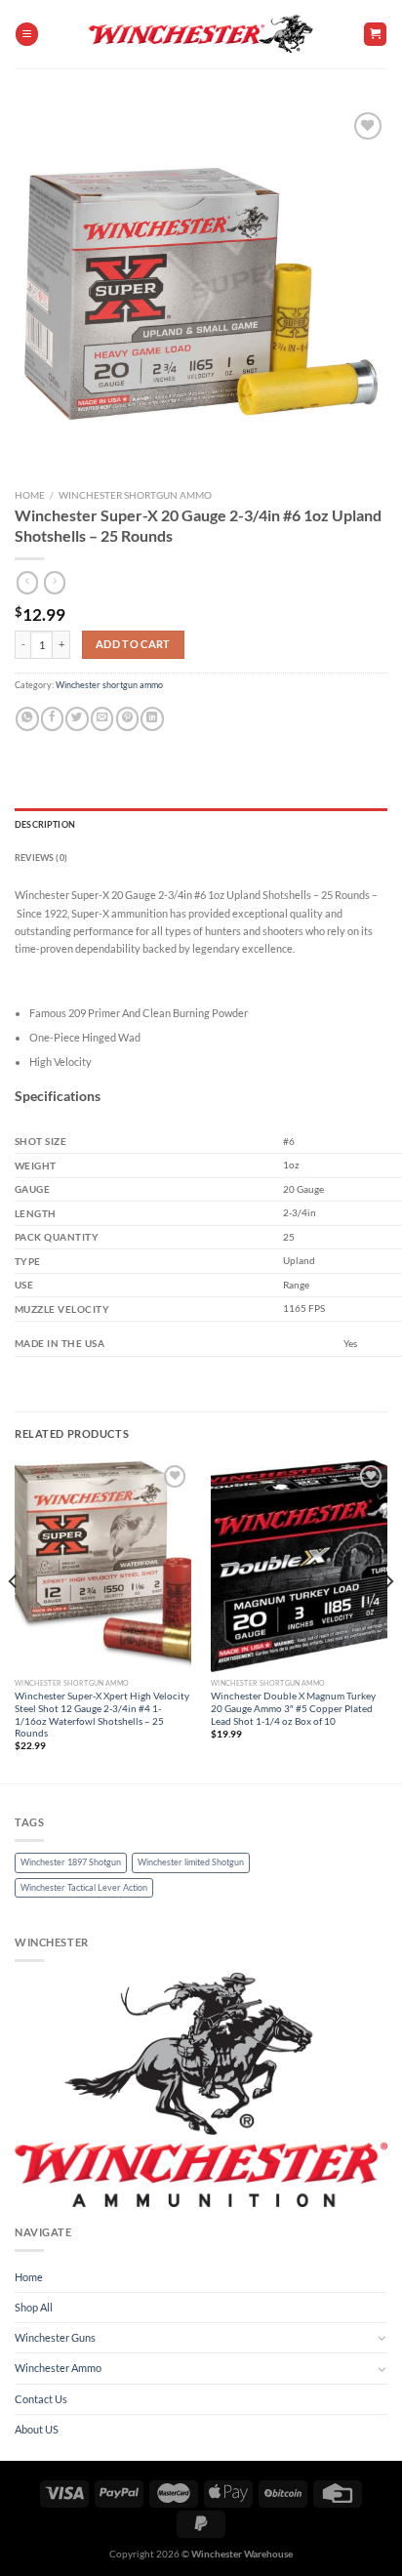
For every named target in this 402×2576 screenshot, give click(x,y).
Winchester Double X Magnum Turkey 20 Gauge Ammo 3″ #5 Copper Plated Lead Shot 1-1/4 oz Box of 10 (293, 1708)
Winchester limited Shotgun (191, 1862)
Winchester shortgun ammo (135, 495)
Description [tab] (45, 824)
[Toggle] (382, 2338)
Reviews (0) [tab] (41, 858)
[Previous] (14, 1620)
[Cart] (375, 34)
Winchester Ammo (58, 2368)
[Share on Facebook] (52, 719)
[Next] (388, 1620)
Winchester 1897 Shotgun (71, 1862)
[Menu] (27, 34)
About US (37, 2429)
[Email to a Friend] (102, 719)
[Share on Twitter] (77, 719)
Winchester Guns (55, 2337)
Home (30, 495)
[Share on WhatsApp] (27, 719)
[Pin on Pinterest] (127, 719)
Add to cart (133, 644)
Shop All (34, 2307)
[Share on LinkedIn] (152, 719)
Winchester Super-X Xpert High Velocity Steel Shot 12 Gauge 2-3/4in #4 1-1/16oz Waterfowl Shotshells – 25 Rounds (102, 1714)
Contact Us (41, 2399)
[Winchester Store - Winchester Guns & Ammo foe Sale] (201, 34)
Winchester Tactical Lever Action (84, 1887)
